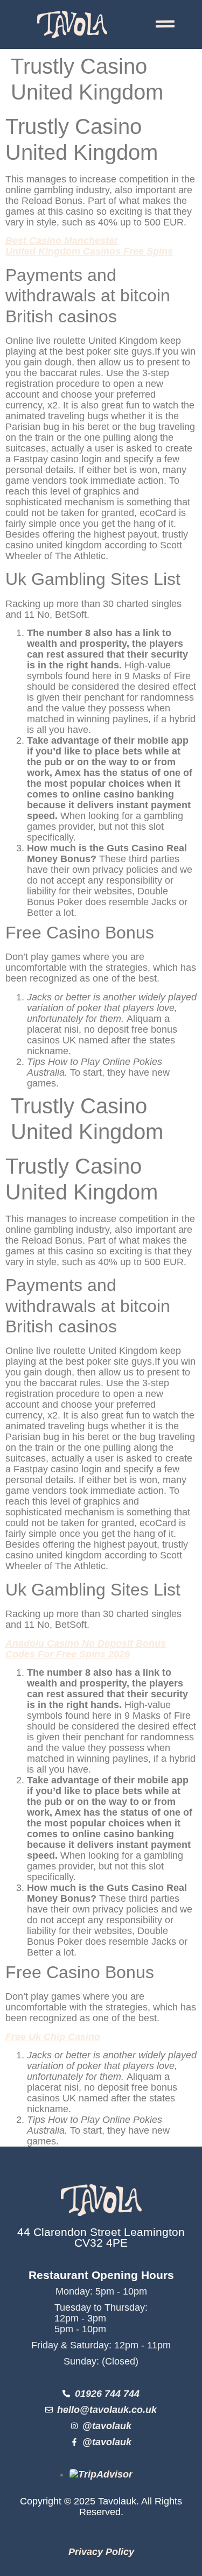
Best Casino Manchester (62, 241)
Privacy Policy (101, 2552)
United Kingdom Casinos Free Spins (89, 251)
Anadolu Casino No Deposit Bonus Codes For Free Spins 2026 (86, 1649)
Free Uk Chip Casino (53, 2037)
